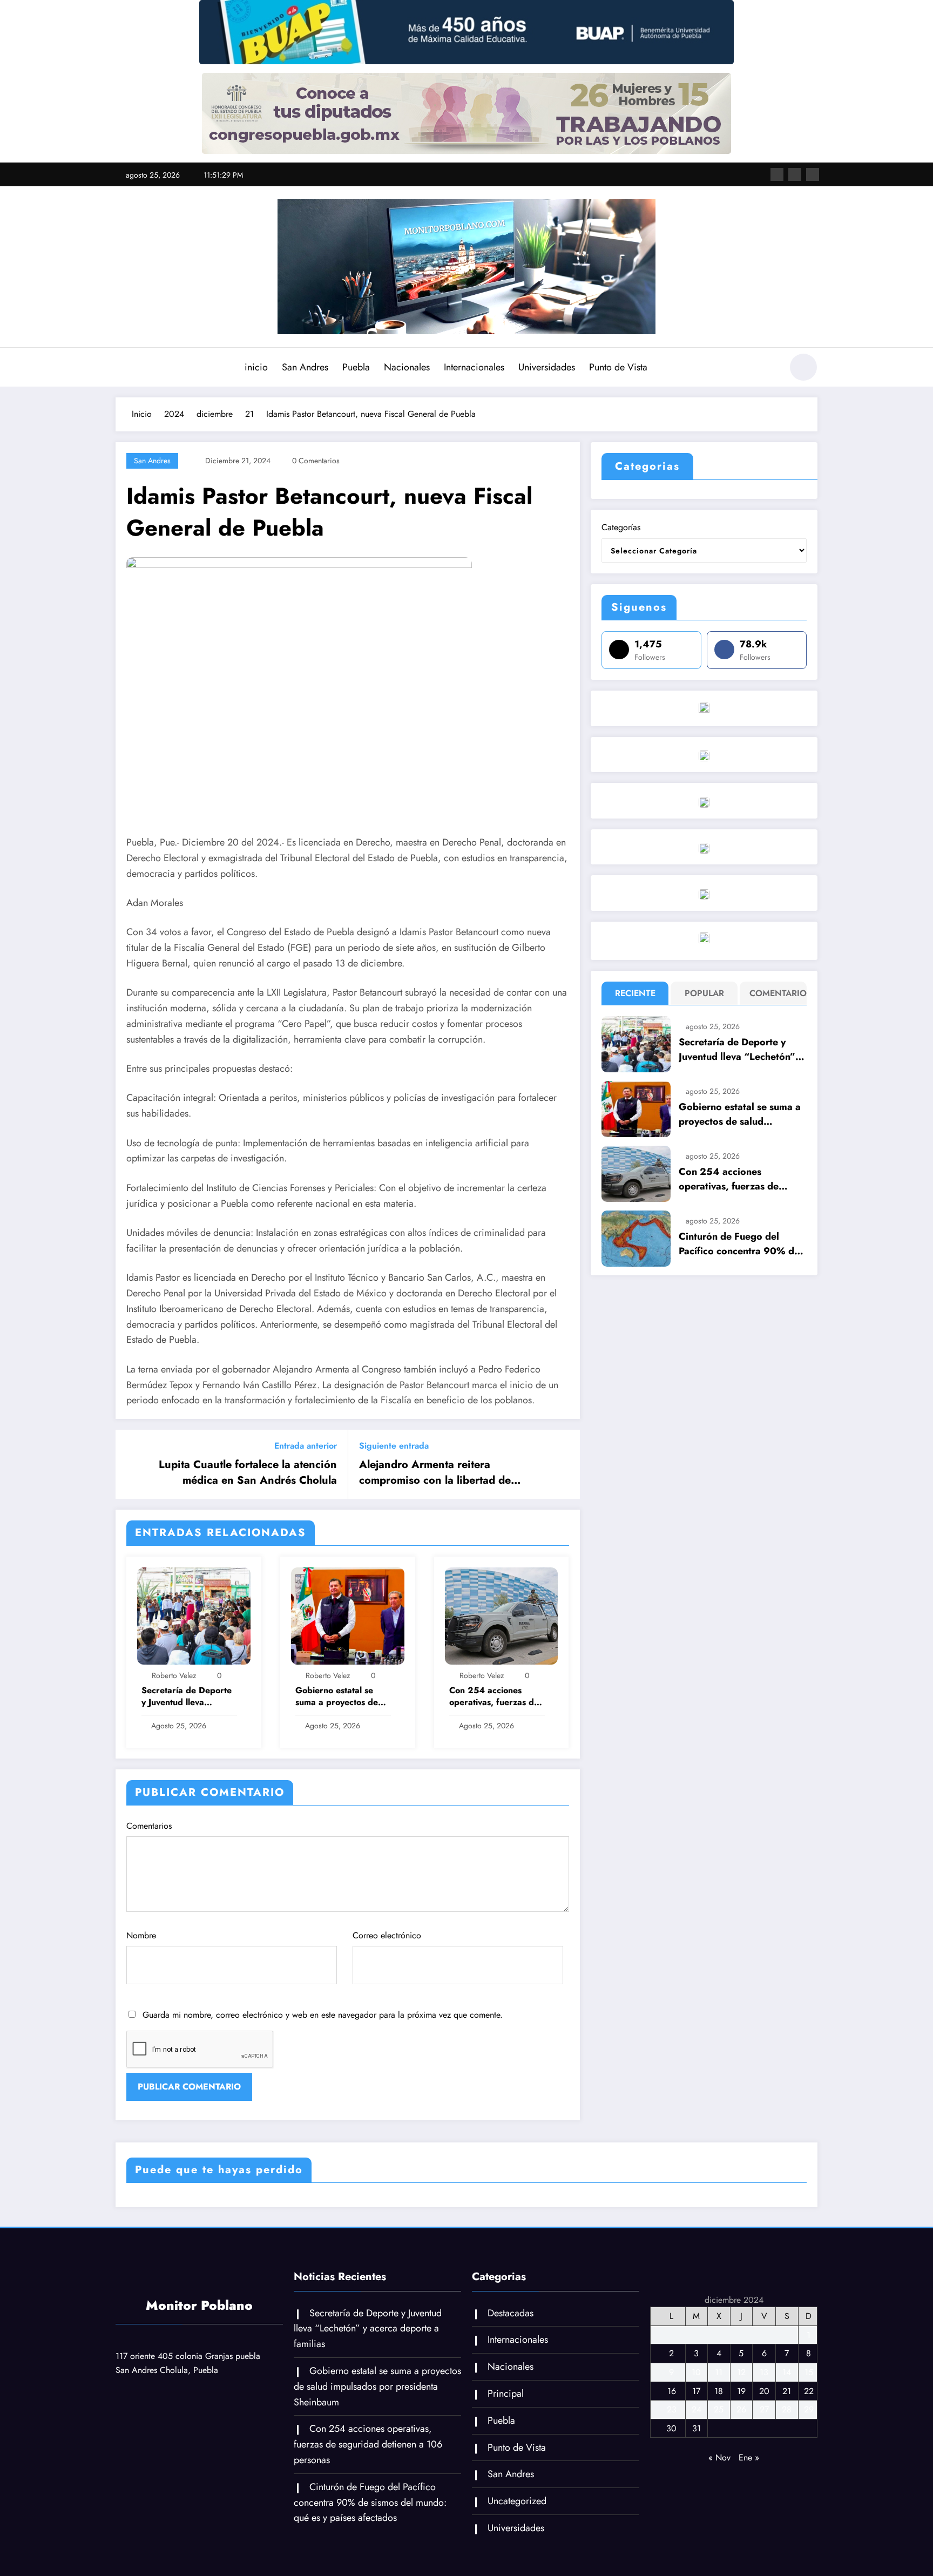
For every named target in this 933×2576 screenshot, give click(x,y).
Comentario (776, 993)
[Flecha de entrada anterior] (131, 1464)
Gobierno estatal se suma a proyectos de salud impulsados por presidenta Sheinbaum (340, 1697)
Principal (506, 2394)
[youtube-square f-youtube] (813, 174)
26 (741, 2409)
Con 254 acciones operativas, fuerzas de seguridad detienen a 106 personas (494, 1697)
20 (764, 2391)
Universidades (547, 367)
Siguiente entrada (394, 1446)
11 (719, 2372)
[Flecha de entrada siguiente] (565, 1464)
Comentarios (149, 1826)
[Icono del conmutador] (124, 368)
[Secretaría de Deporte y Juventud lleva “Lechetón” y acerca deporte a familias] (194, 1615)
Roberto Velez (174, 1675)
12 (741, 2372)
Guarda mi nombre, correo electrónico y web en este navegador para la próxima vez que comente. (323, 2015)
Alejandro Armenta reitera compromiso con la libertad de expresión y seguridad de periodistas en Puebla (452, 1473)
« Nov (719, 2457)
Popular (704, 993)
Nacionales (407, 367)
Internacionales (474, 367)
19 (741, 2391)
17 (696, 2391)
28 (787, 2409)
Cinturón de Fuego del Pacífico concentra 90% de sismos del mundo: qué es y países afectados (740, 1244)
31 (697, 2428)
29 (809, 2409)
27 (764, 2409)
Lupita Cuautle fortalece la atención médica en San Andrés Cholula (248, 1472)
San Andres (305, 367)
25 (719, 2409)
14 (787, 2372)
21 (787, 2391)
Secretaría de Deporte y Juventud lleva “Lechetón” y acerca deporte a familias (187, 1697)
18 (719, 2391)
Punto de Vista (618, 367)
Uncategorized (517, 2501)
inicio (256, 367)
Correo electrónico (387, 1935)
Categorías (621, 527)
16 (672, 2391)
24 (697, 2409)
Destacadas (511, 2313)
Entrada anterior (306, 1446)
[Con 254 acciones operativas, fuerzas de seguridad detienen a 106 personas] (502, 1615)
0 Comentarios (316, 461)
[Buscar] (768, 369)
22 (809, 2391)
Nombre (141, 1935)
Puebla (356, 367)
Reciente (635, 993)
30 (671, 2428)
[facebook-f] (777, 174)
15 (809, 2372)
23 (672, 2409)
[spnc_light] (803, 367)
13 (764, 2372)
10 (696, 2372)
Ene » (749, 2457)
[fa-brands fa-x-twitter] (795, 174)
